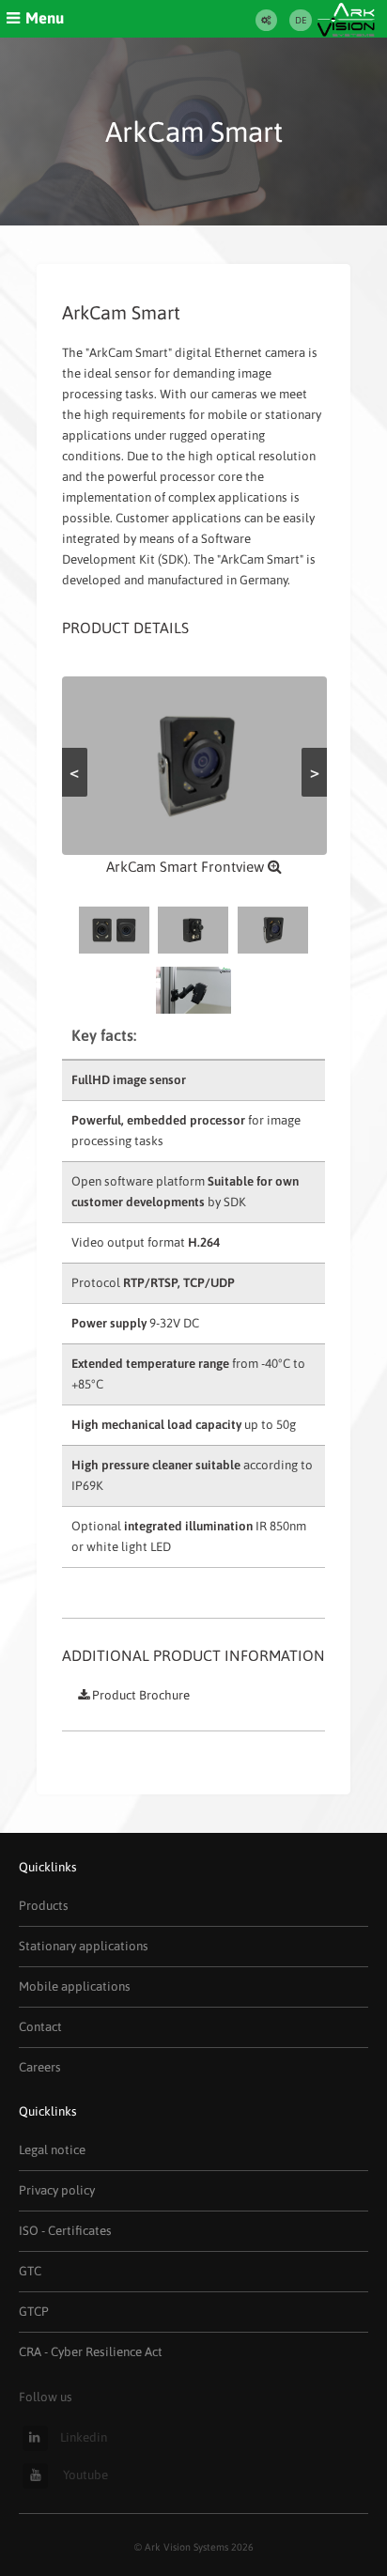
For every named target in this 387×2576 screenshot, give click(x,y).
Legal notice (52, 2150)
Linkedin (84, 2437)
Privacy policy (57, 2190)
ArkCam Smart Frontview (187, 867)
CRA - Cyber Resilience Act (91, 2352)
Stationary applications (84, 1946)
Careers (40, 2067)
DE (301, 20)
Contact (40, 2027)
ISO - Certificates (65, 2231)
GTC (30, 2271)
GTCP (34, 2312)
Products (44, 1906)
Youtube (84, 2475)
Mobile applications (75, 1986)
